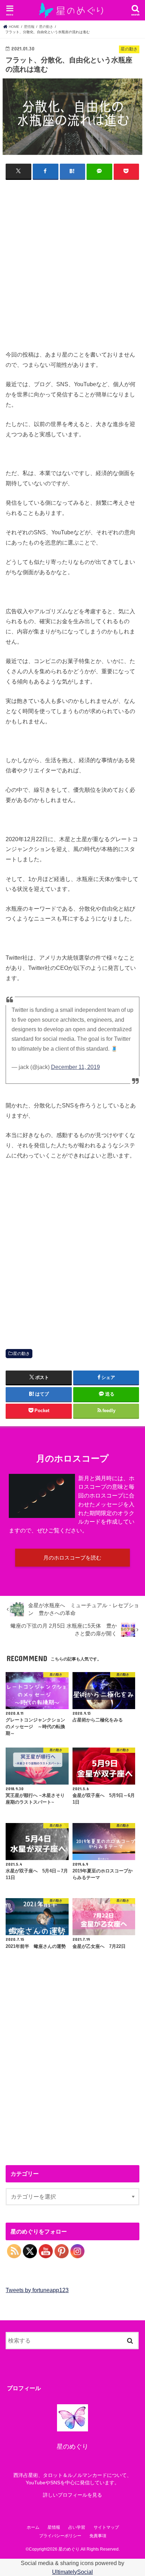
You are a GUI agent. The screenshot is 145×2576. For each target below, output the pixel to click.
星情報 (54, 2527)
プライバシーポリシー (60, 2536)
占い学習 (77, 2527)
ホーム (33, 2527)
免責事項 (98, 2536)
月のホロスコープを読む (72, 1558)
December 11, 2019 (75, 1067)
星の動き (21, 1354)
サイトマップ (106, 2527)
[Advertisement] (72, 260)
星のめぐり (69, 2549)
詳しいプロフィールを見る (72, 2495)
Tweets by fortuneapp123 (37, 2290)
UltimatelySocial (72, 2572)
